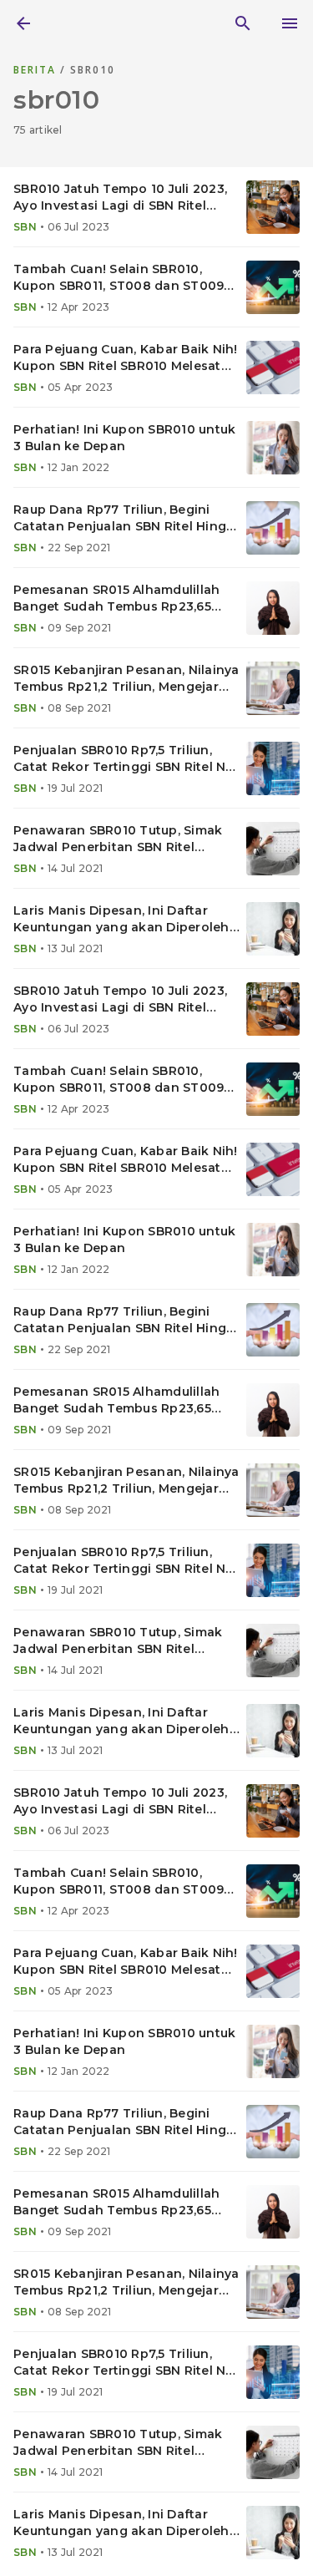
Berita (37, 70)
